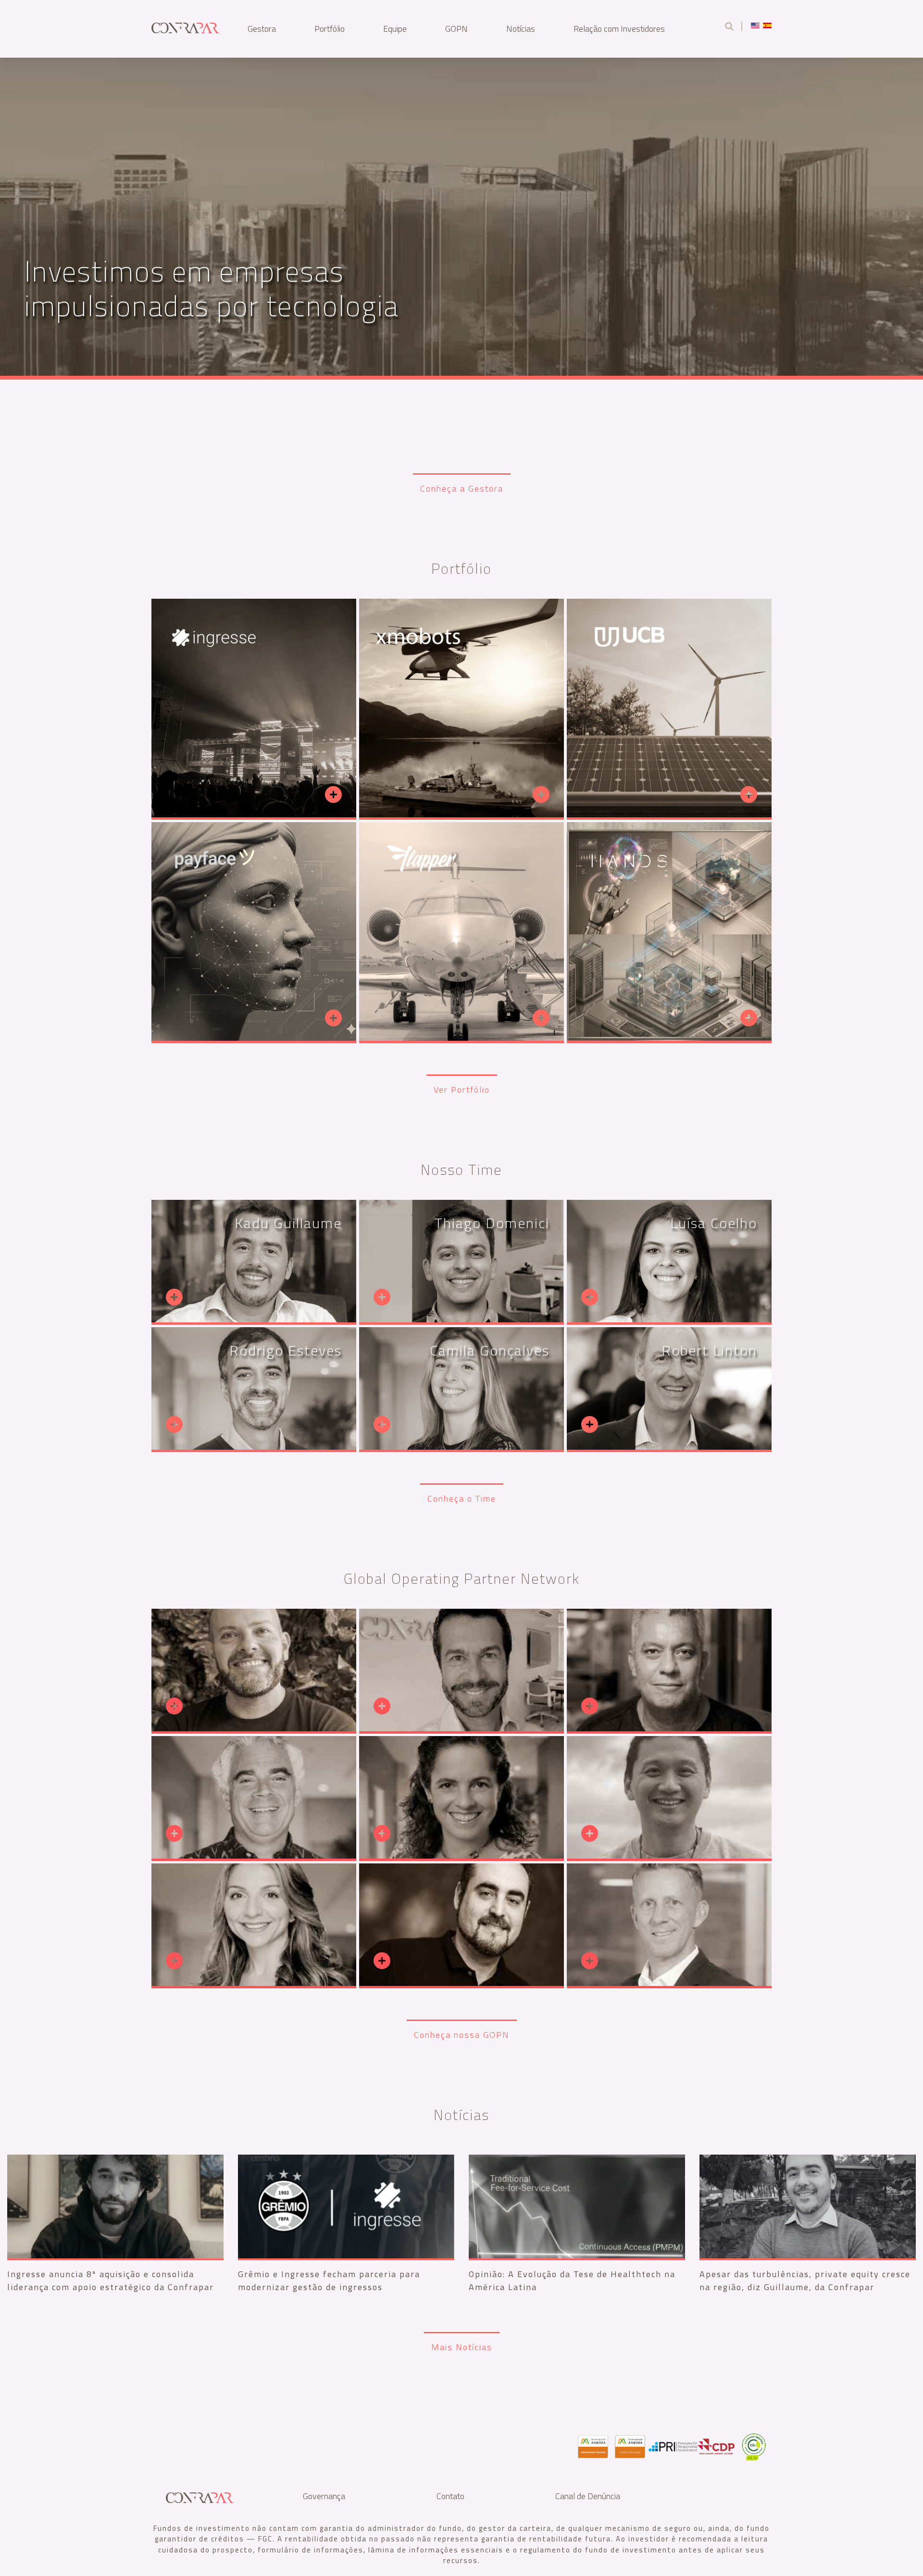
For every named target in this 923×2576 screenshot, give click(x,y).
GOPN (456, 29)
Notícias (521, 29)
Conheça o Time (462, 1498)
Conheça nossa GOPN (462, 2035)
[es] (767, 25)
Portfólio (330, 29)
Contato (450, 2496)
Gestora (262, 29)
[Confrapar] (185, 26)
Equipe (395, 29)
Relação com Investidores (619, 29)
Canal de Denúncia (588, 2496)
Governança (324, 2496)
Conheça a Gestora (462, 488)
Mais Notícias (462, 2347)
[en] (755, 25)
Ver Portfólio (462, 1090)
